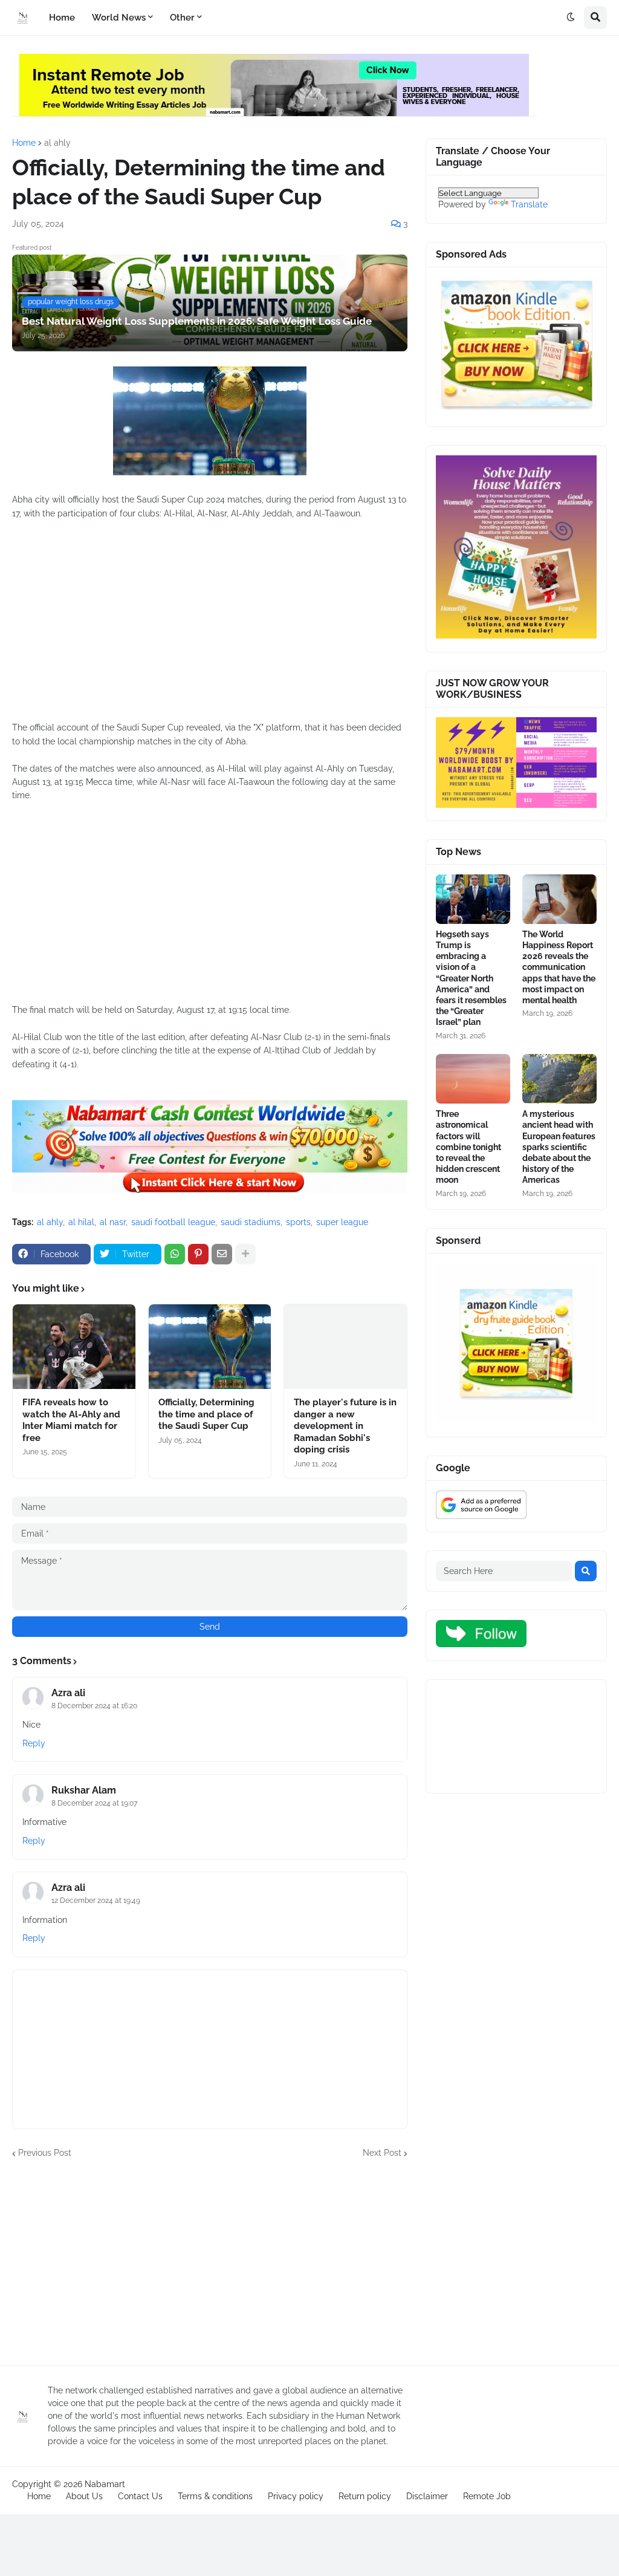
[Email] (222, 1254)
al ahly (57, 143)
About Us (84, 2496)
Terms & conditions (215, 2496)
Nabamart (105, 2484)
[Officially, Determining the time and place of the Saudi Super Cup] (210, 1347)
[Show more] (245, 1254)
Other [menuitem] (182, 18)
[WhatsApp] (175, 1254)
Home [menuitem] (62, 18)
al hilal (81, 1222)
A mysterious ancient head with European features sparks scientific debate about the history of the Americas (559, 1147)
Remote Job (487, 2496)
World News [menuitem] (119, 18)
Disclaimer (427, 2496)
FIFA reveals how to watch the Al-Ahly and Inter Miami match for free (71, 1420)
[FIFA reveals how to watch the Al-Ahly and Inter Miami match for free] (74, 1347)
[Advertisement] (210, 627)
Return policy (365, 2496)
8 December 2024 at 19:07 (94, 1803)
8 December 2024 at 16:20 (94, 1706)
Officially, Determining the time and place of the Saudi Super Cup (206, 1414)
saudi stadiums (251, 1222)
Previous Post (45, 2153)
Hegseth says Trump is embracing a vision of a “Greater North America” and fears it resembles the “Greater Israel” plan (471, 978)
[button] (571, 18)
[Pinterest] (198, 1254)
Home (24, 143)
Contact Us (140, 2496)
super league (342, 1222)
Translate (529, 204)
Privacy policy (296, 2496)
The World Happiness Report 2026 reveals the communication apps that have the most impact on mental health (559, 967)
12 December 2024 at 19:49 (96, 1901)
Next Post (382, 2153)
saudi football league (173, 1222)
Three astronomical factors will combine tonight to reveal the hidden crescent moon (468, 1147)
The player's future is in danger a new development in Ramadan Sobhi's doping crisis (345, 1426)
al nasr (113, 1222)
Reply (34, 1743)
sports (298, 1222)
